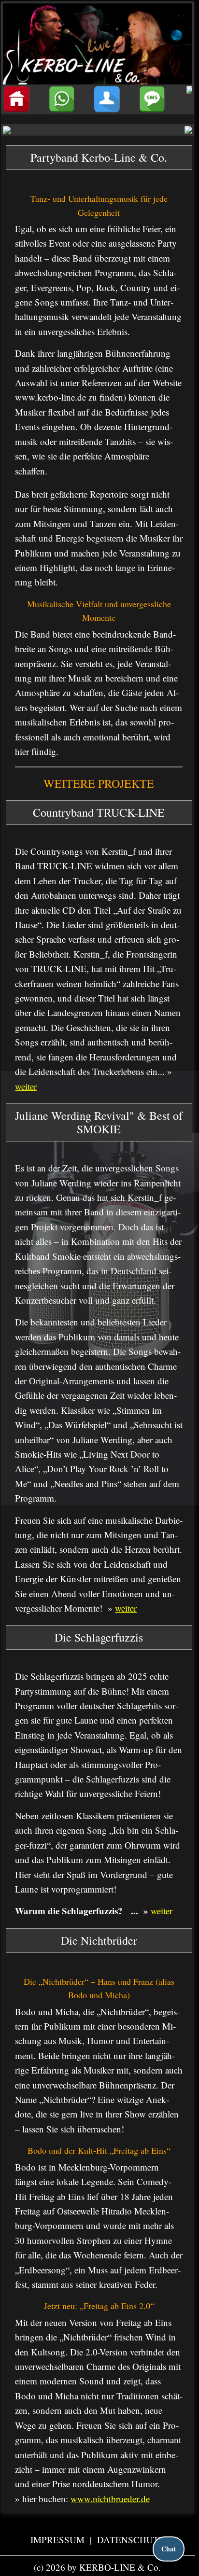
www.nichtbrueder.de (110, 2499)
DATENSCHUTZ (131, 2540)
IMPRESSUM (59, 2540)
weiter (26, 1086)
